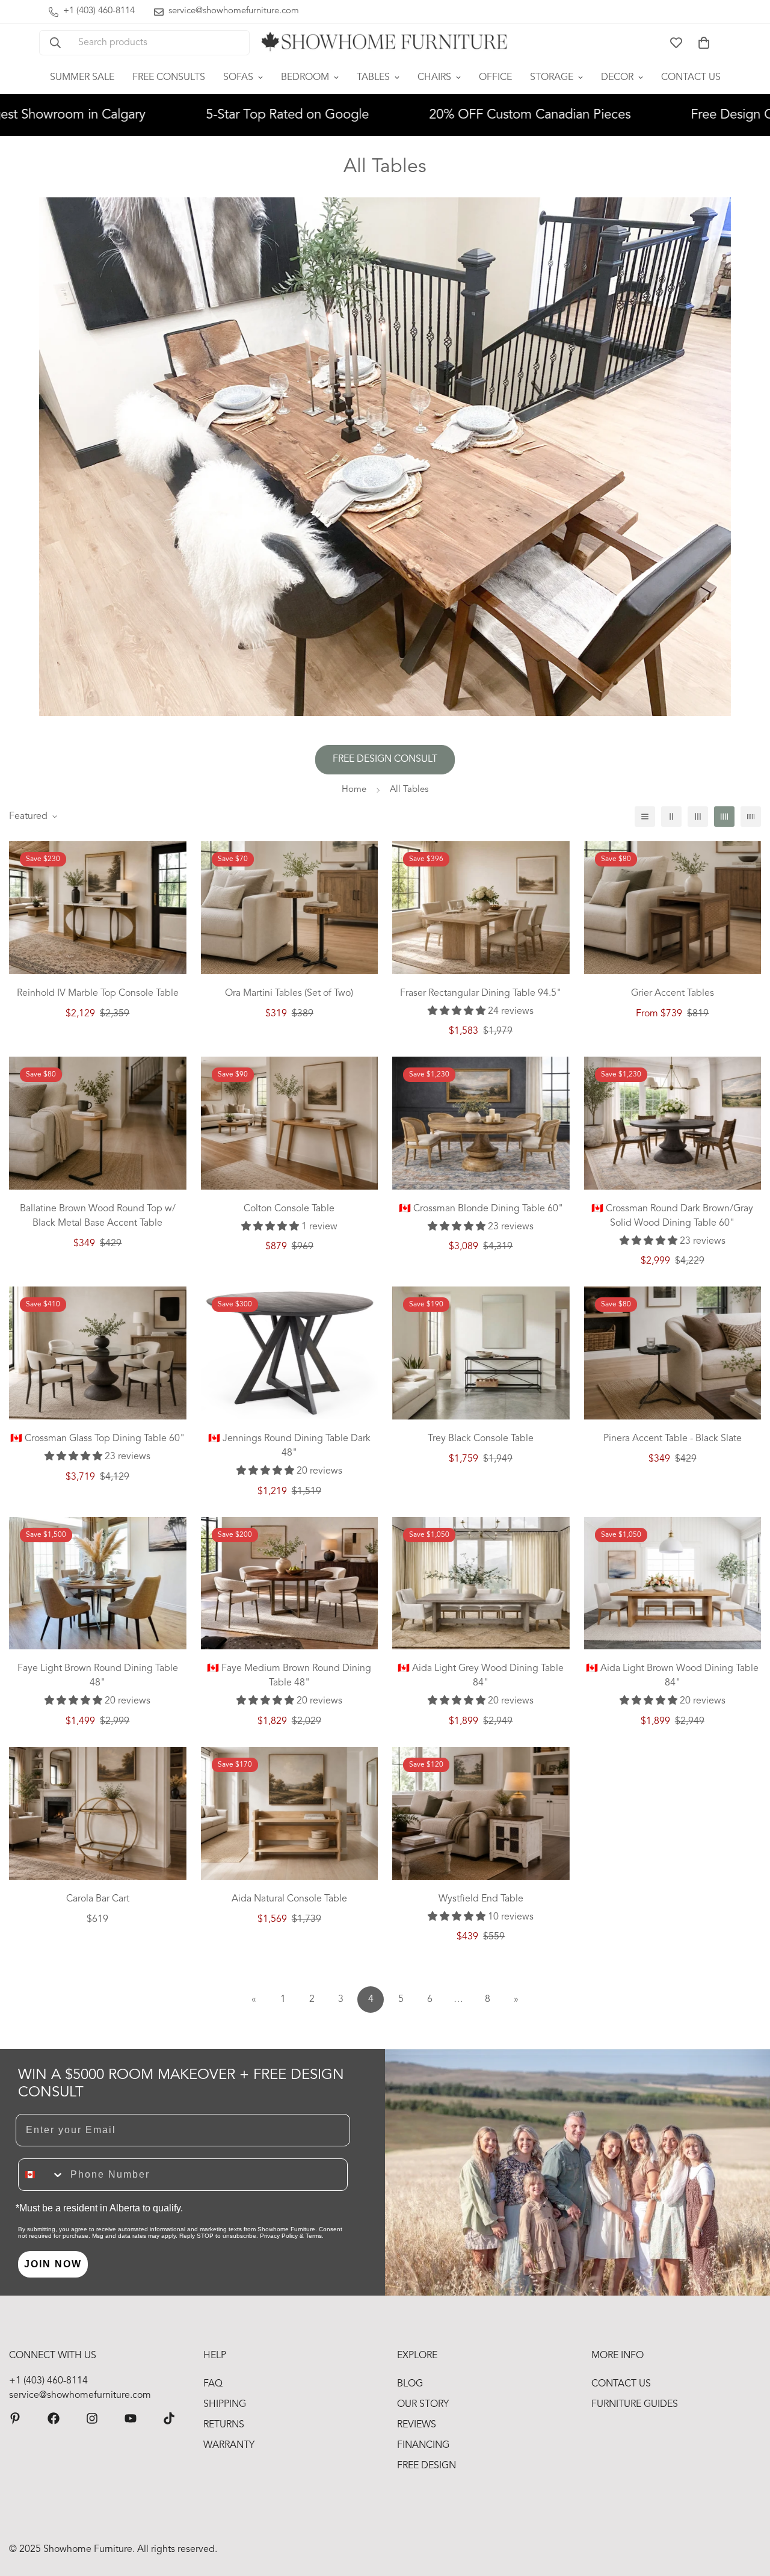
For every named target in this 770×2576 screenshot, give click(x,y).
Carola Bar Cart (98, 1899)
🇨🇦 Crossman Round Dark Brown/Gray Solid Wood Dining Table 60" (672, 1216)
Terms (314, 2236)
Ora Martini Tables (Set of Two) (289, 993)
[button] (704, 43)
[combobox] (42, 2175)
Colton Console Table (289, 1209)
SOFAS (238, 78)
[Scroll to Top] (747, 2510)
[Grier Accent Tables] (673, 908)
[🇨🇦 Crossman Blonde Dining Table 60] (481, 1123)
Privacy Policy (279, 2236)
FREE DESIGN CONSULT (385, 759)
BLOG (410, 2384)
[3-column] (698, 817)
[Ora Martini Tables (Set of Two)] (290, 908)
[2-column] (671, 817)
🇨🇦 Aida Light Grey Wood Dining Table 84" (481, 1676)
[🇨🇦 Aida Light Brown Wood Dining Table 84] (673, 1583)
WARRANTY (229, 2445)
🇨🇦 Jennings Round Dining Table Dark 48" (289, 1446)
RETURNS (224, 2425)
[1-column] (645, 817)
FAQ (213, 2384)
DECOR (617, 78)
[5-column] (751, 817)
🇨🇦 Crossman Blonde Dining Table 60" (481, 1209)
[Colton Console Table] (290, 1123)
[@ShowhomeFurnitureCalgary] (131, 2418)
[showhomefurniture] (15, 2418)
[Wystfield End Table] (481, 1813)
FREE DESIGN (427, 2466)
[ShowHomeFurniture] (54, 2418)
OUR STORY (423, 2405)
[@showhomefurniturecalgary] (169, 2418)
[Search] (55, 43)
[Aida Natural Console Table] (290, 1813)
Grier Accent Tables (673, 993)
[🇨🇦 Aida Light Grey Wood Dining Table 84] (481, 1583)
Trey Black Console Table (481, 1439)
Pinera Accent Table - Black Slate (673, 1439)
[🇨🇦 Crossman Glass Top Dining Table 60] (98, 1353)
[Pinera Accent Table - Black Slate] (673, 1353)
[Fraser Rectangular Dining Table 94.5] (481, 908)
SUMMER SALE (82, 78)
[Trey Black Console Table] (481, 1353)
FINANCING (423, 2445)
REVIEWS (417, 2425)
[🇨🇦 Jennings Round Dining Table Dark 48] (290, 1353)
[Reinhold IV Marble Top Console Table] (98, 908)
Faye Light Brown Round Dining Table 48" (98, 1676)
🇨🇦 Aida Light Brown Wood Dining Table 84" (672, 1676)
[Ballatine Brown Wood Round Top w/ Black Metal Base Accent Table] (98, 1123)
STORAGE (552, 78)
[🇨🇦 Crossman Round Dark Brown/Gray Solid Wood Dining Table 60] (673, 1123)
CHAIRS (434, 78)
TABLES (373, 78)
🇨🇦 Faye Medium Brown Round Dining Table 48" (289, 1676)
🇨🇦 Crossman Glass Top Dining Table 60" (97, 1439)
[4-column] (724, 817)
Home (354, 790)
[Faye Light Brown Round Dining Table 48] (98, 1583)
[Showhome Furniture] (385, 43)
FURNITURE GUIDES (635, 2405)
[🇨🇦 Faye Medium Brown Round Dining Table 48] (290, 1583)
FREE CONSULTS (169, 78)
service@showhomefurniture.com (80, 2395)
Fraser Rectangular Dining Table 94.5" (481, 993)
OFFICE (495, 78)
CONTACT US (691, 78)
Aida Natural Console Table (289, 1899)
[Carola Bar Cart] (98, 1813)
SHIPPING (225, 2405)
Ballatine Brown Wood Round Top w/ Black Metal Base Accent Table (98, 1216)
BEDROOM (305, 78)
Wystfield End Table (481, 1899)
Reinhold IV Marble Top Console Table (98, 993)
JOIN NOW (53, 2264)
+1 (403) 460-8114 (48, 2381)
